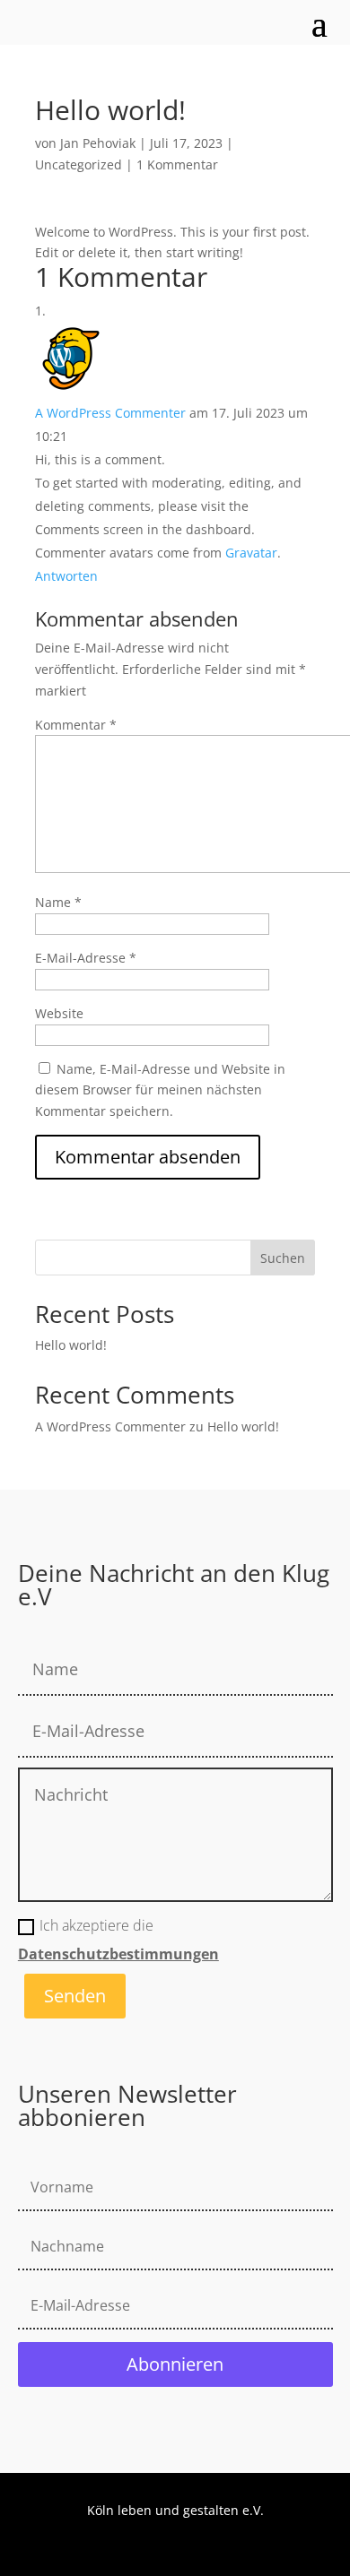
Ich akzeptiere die (118, 1940)
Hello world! (71, 1345)
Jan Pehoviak (98, 143)
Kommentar (76, 725)
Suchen (283, 1258)
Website (59, 1013)
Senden (75, 1996)
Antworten (66, 576)
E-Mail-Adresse (86, 958)
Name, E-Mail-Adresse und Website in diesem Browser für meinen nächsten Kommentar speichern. (160, 1090)
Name (58, 902)
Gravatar (251, 553)
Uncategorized (79, 164)
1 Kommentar (177, 164)
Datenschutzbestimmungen (118, 1954)
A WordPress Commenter (110, 413)
